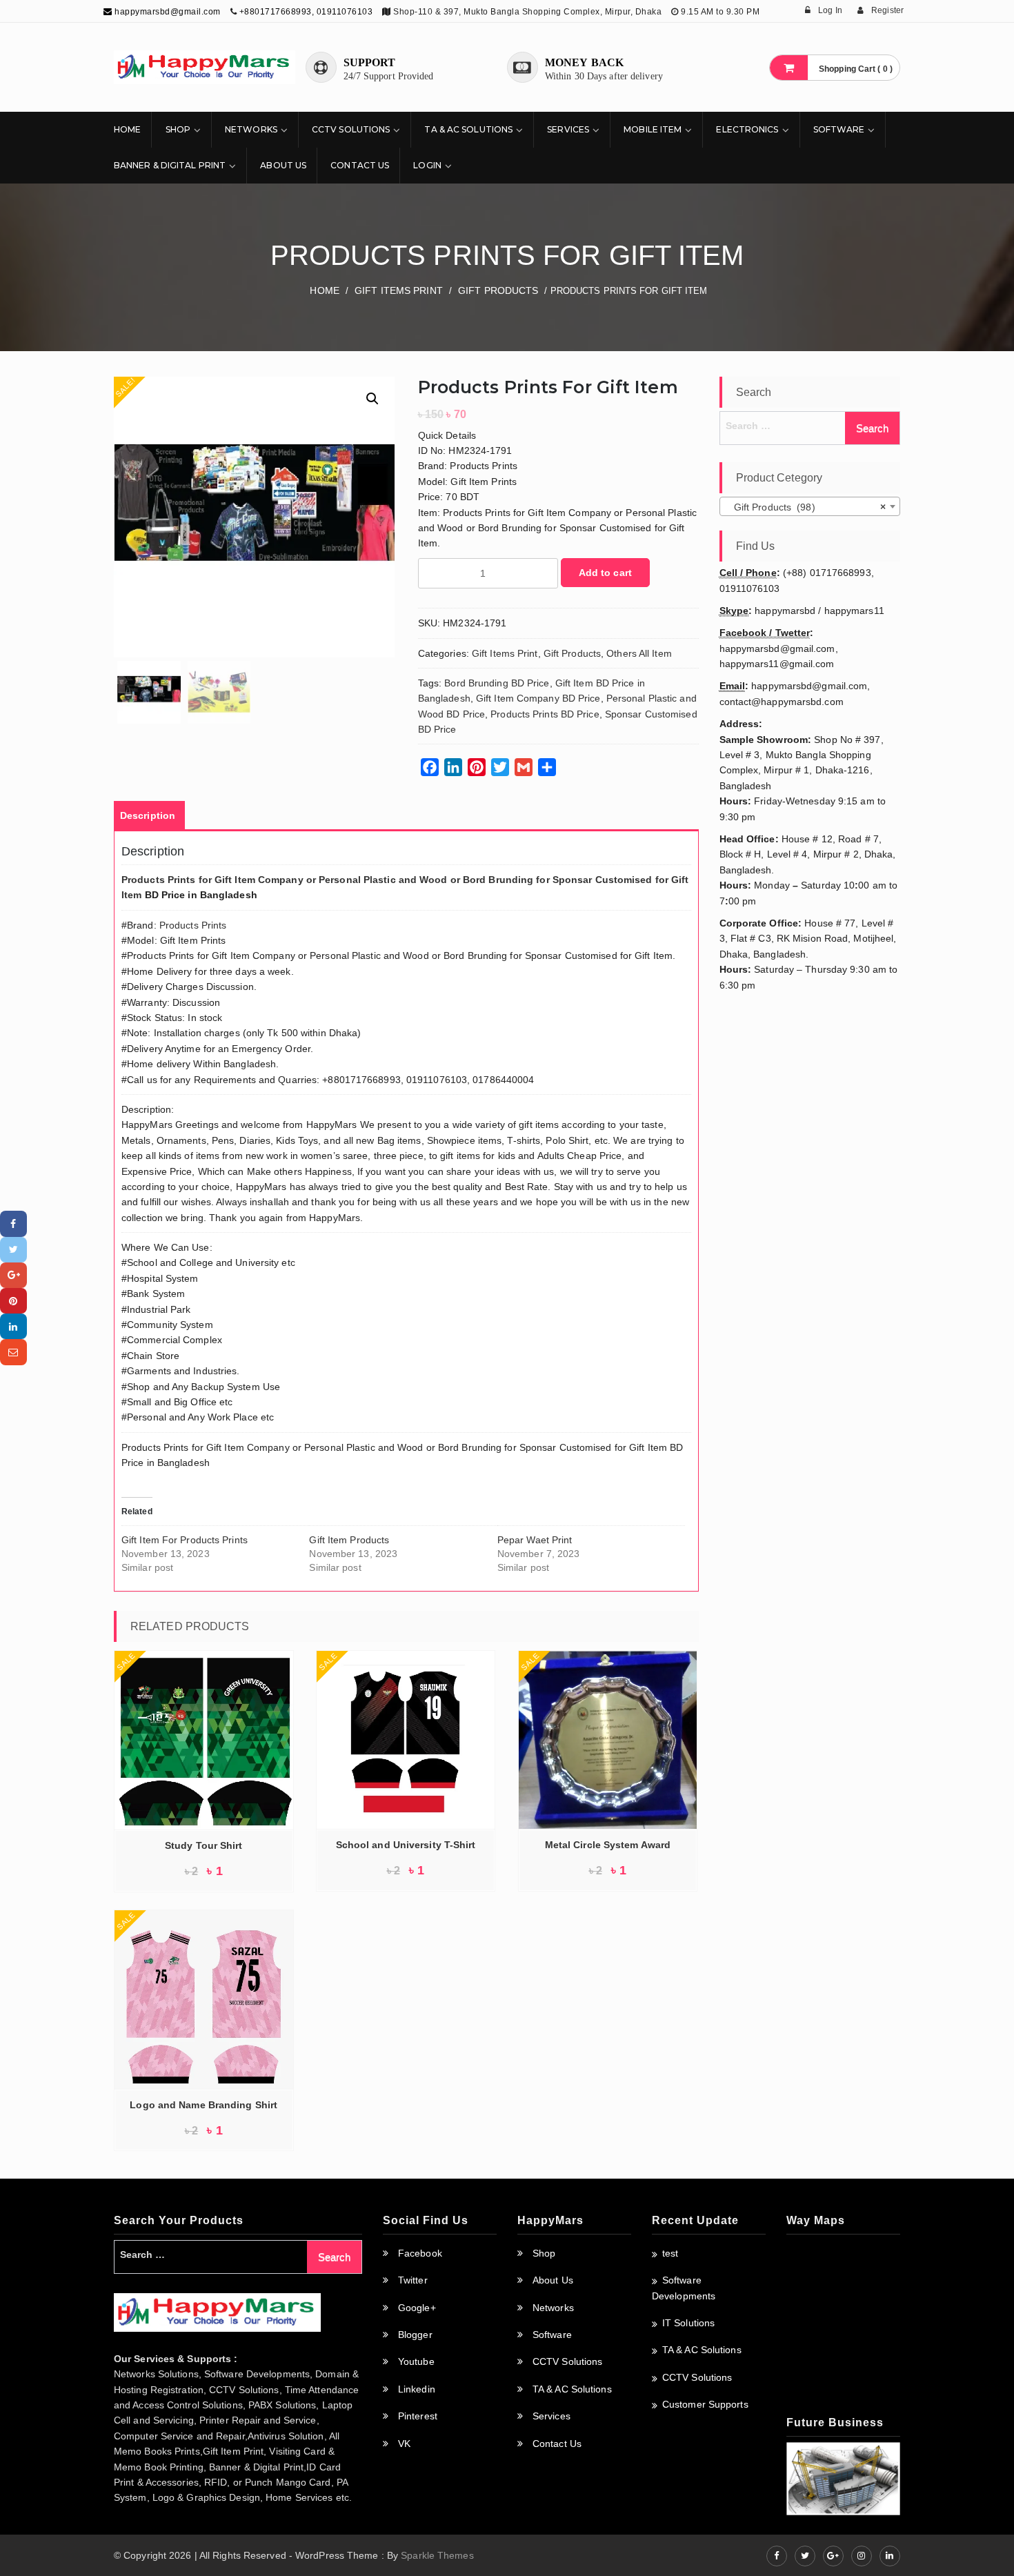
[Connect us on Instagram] (862, 2556)
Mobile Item (653, 129)
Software (839, 129)
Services (568, 129)
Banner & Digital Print (170, 165)
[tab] (148, 815)
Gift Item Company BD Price (538, 698)
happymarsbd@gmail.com (167, 12)
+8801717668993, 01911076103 (306, 12)
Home (127, 129)
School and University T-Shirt (406, 1845)
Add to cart (605, 573)
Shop (178, 129)
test (670, 2253)
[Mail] (13, 1352)
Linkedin (417, 2389)
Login (427, 165)
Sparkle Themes (437, 2555)
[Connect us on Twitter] (805, 2556)
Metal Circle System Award (608, 1845)
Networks (251, 129)
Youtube (416, 2361)
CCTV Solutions (351, 129)
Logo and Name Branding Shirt (203, 2105)
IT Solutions (688, 2323)
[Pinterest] (13, 1301)
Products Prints (193, 925)
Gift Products (498, 290)
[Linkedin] (13, 1326)
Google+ (417, 2308)
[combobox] (810, 506)
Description (148, 815)
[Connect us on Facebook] (777, 2556)
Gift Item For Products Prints (185, 1540)
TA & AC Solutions (468, 129)
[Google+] (13, 1275)
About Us (283, 165)
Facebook (420, 2253)
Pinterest (418, 2416)
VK (404, 2444)
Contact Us (360, 165)
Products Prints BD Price (545, 714)
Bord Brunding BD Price (497, 683)
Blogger (415, 2335)
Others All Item (639, 653)
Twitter (413, 2280)
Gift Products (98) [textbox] (806, 507)
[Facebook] (13, 1223)
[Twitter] (13, 1250)
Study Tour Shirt (204, 1845)
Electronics (747, 129)
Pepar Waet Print (535, 1540)
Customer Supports (705, 2404)
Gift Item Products (349, 1540)
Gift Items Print (399, 290)
